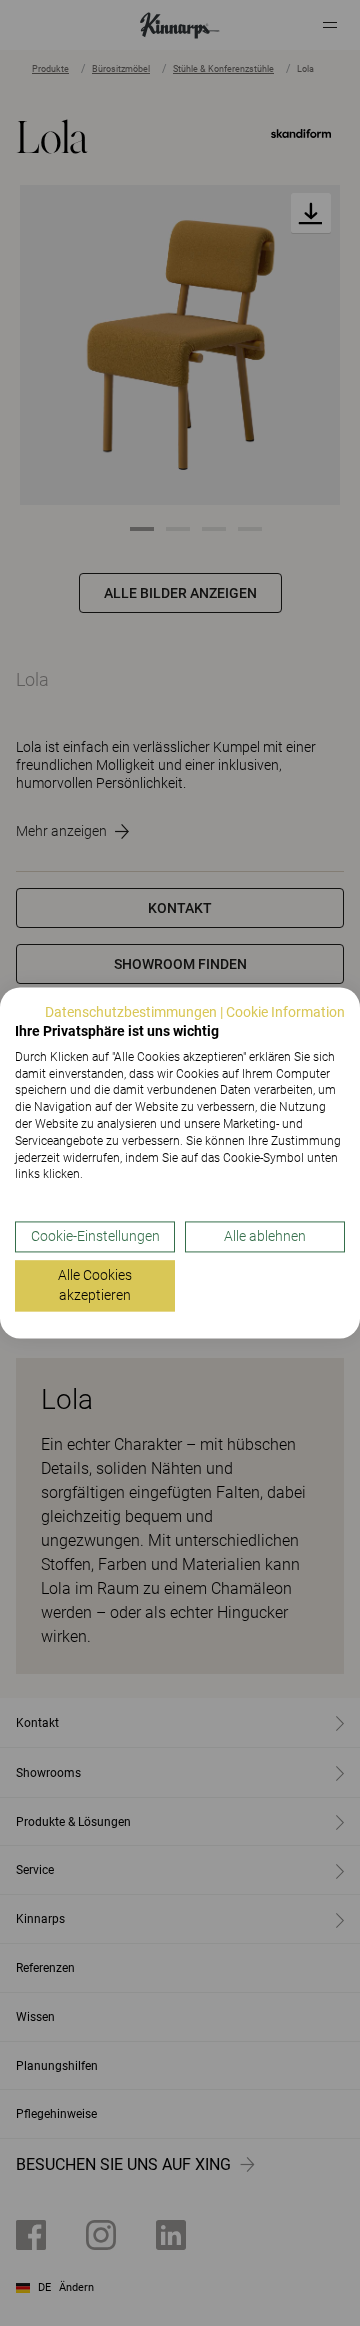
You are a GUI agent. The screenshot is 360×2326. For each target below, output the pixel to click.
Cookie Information (285, 1012)
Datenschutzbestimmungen (131, 1012)
